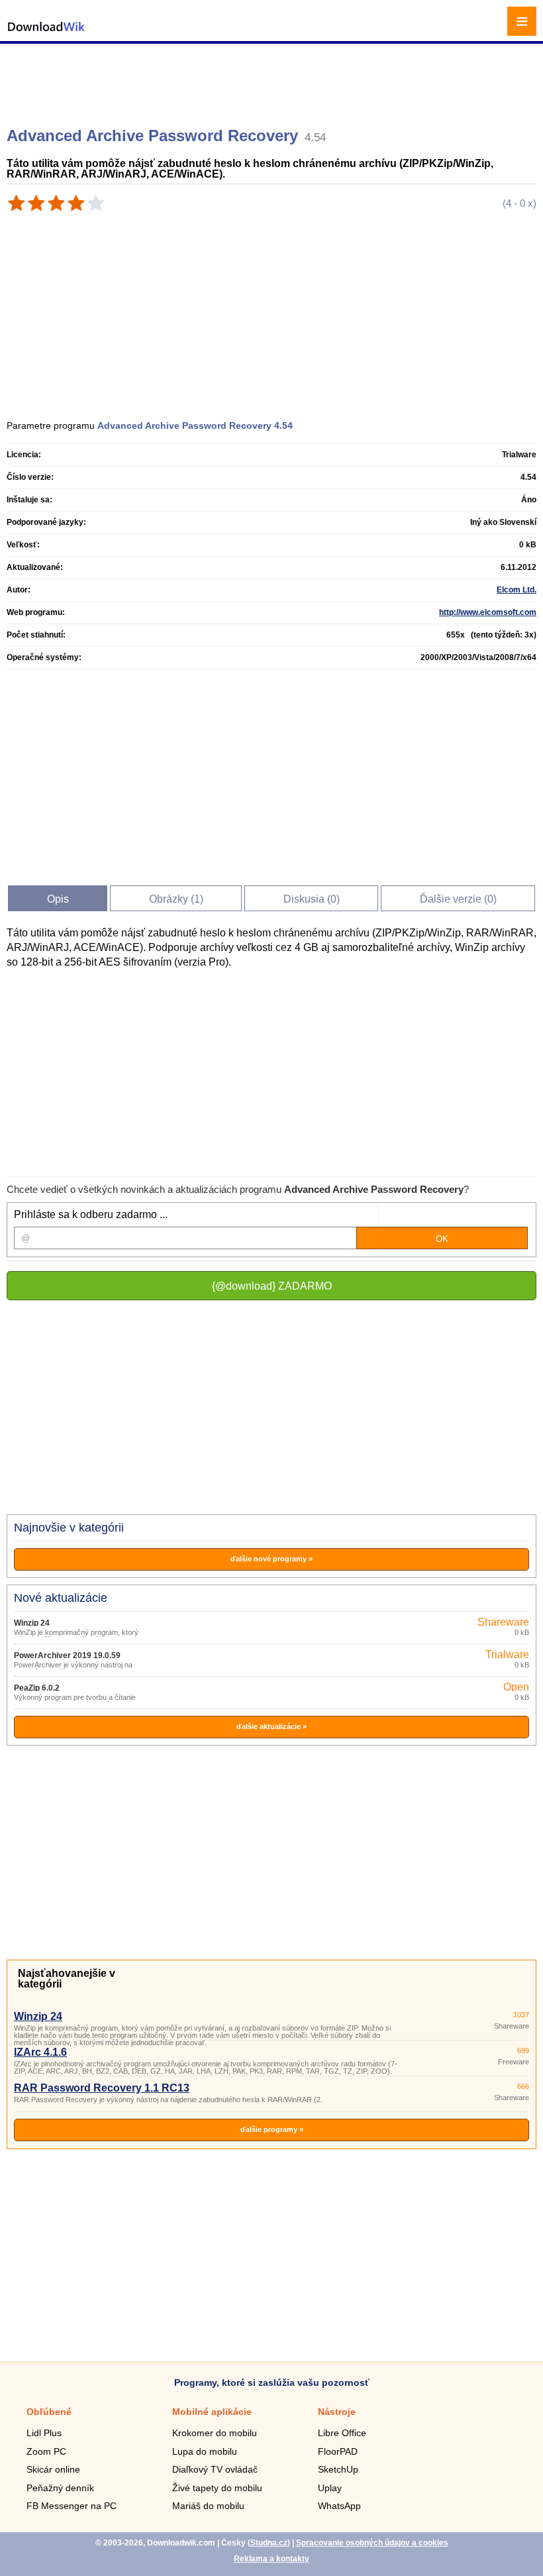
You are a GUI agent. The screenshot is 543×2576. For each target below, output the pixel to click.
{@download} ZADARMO (272, 1286)
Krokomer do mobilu (215, 2433)
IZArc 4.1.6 (40, 2052)
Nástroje (337, 2412)
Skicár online (53, 2469)
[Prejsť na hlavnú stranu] (46, 33)
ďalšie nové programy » (271, 1559)
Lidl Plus (44, 2433)
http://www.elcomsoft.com (488, 612)
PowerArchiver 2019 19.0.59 (67, 1655)
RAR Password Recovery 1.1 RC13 (102, 2088)
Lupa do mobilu (205, 2451)
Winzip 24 (32, 1623)
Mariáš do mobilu (208, 2506)
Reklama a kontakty (271, 2559)
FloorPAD (338, 2451)
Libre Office (342, 2433)
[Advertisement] (273, 80)
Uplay (330, 2488)
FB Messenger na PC (72, 2506)
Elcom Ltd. (517, 590)
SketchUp (338, 2469)
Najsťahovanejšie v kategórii (67, 1979)
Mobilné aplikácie (212, 2412)
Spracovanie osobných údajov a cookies (372, 2543)
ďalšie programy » (272, 2129)
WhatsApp (339, 2506)
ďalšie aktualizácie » (271, 1726)
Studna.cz (269, 2543)
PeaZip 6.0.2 (37, 1688)
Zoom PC (46, 2451)
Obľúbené (49, 2412)
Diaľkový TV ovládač (215, 2469)
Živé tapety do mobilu (217, 2488)
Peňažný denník (60, 2488)
